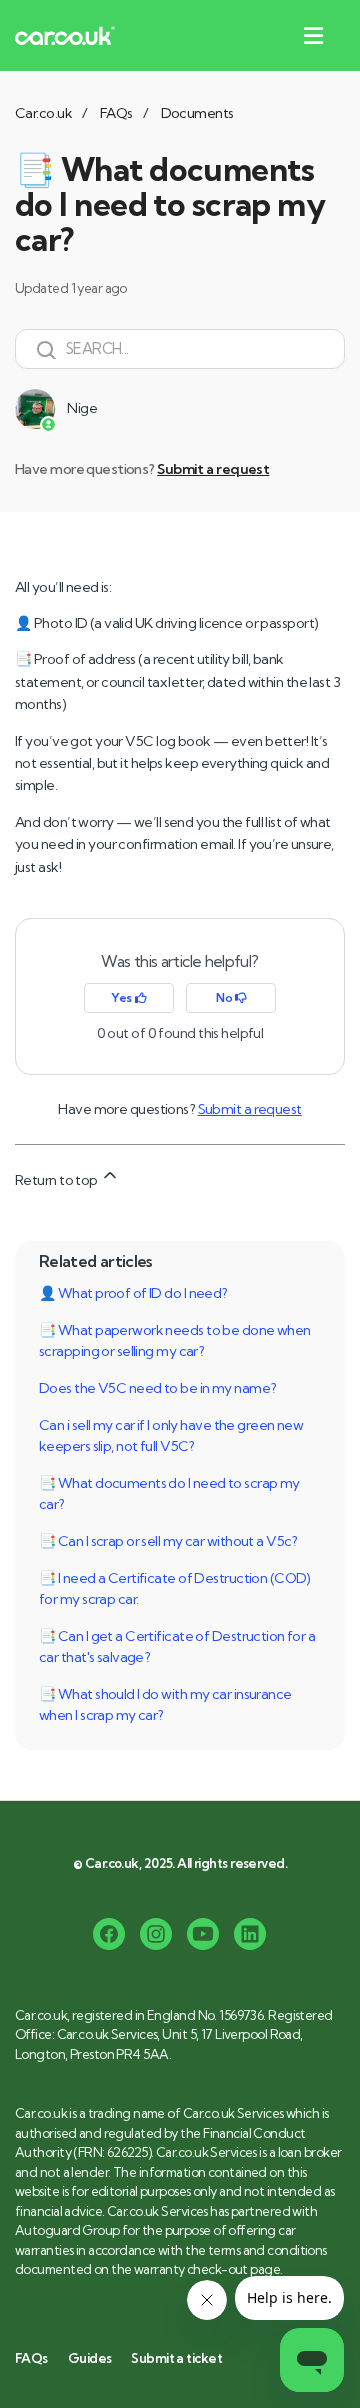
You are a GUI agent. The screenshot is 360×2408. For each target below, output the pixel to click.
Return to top (57, 1180)
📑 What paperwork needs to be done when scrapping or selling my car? (175, 1340)
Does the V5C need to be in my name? (157, 1388)
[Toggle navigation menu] (309, 36)
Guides (90, 2358)
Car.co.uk (43, 113)
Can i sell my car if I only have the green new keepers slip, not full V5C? (171, 1435)
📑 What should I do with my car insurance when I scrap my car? (165, 1704)
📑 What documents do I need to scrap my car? (169, 1493)
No (225, 997)
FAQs (116, 113)
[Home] (65, 35)
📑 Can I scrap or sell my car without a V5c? (168, 1541)
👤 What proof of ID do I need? (133, 1293)
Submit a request (213, 469)
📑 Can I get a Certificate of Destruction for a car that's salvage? (177, 1646)
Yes (122, 997)
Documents (197, 113)
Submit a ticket (176, 2358)
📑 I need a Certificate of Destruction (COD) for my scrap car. (175, 1588)
